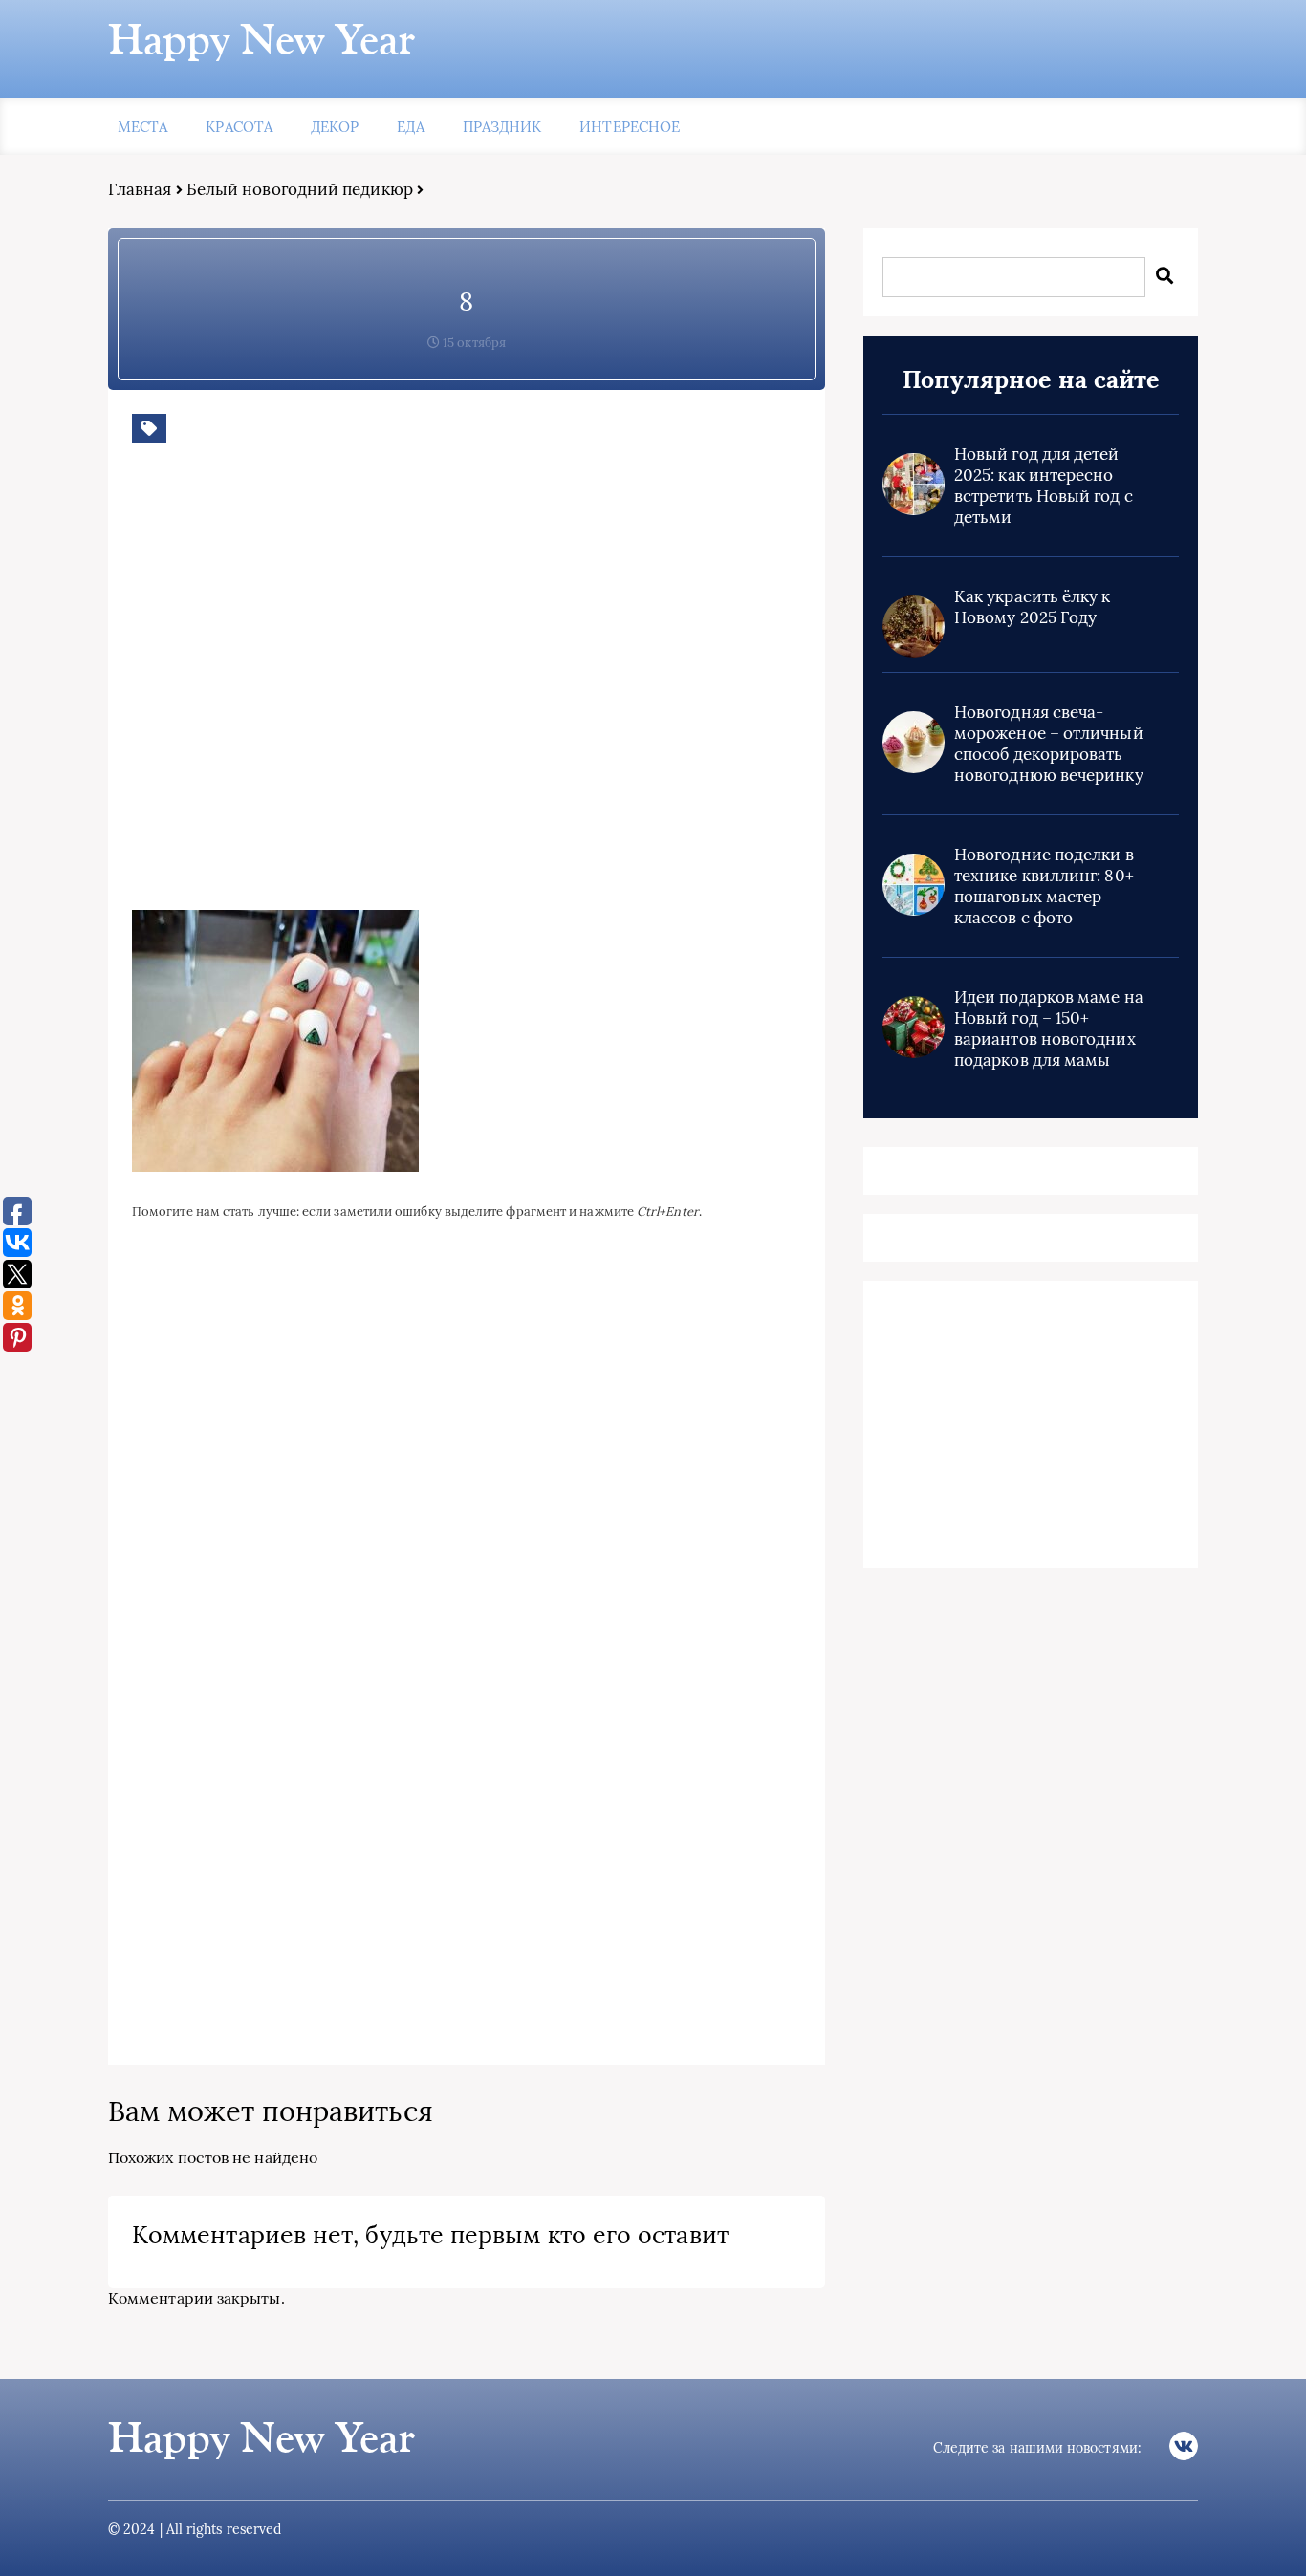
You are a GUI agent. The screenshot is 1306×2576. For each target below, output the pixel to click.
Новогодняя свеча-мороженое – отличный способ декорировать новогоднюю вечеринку (1049, 744)
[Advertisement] (409, 691)
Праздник (502, 127)
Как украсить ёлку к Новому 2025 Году (1033, 607)
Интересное (630, 127)
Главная (140, 189)
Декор (335, 127)
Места (142, 127)
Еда (410, 127)
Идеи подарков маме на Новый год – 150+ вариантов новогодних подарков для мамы (1049, 1028)
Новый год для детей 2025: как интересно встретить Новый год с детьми (1044, 486)
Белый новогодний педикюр (300, 189)
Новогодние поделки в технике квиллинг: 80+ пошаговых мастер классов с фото (1044, 886)
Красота (239, 127)
